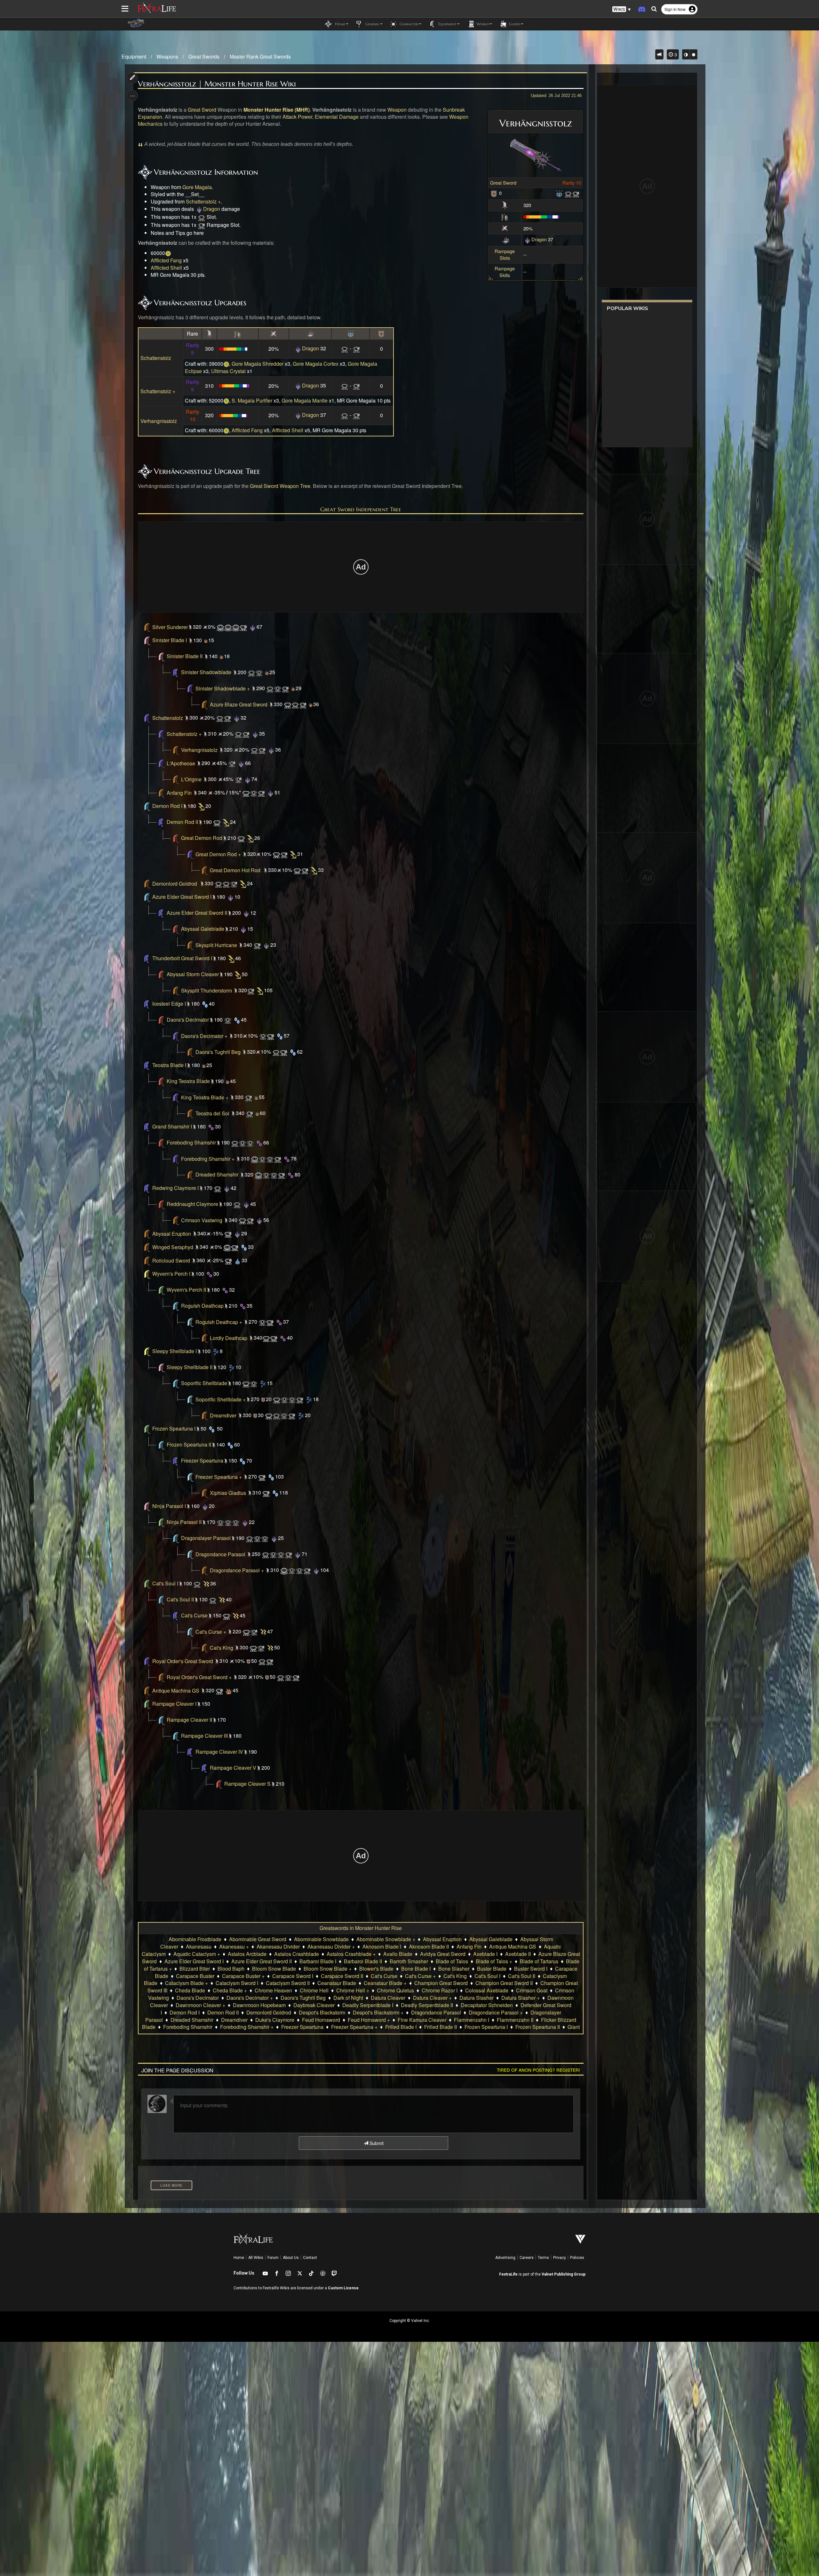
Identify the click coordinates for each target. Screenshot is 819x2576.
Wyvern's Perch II (186, 1290)
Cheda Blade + (230, 1990)
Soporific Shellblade (204, 1383)
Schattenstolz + (203, 201)
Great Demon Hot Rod (235, 870)
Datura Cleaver (388, 1998)
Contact (310, 2258)
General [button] (372, 24)
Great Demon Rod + (218, 854)
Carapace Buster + (243, 1976)
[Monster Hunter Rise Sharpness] (505, 216)
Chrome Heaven (273, 1990)
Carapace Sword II (342, 1976)
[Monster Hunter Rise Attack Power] (505, 205)
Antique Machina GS (176, 1691)
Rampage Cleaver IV (219, 1752)
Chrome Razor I (440, 1990)
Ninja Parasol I (169, 1506)
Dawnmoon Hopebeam (259, 2005)
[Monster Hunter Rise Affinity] (505, 228)
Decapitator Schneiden (487, 2005)
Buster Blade (492, 1969)
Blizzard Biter (195, 1969)
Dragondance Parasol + (237, 1570)
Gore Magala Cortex (316, 364)
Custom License (343, 2288)
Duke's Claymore (275, 2020)
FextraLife (508, 2274)
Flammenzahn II (515, 2020)
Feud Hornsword (321, 2020)
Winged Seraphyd (173, 1247)
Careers (527, 2258)
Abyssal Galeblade (203, 929)
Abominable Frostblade (195, 1939)
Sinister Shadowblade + (223, 688)
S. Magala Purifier (252, 400)
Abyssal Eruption (172, 1234)
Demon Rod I (167, 806)
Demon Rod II (182, 822)
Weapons (167, 56)
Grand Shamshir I (172, 1127)
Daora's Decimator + (204, 1036)
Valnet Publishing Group (564, 2274)
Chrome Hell (314, 1990)
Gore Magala (197, 187)
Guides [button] (514, 24)
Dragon (539, 239)
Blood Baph (231, 1969)
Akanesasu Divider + (331, 1946)
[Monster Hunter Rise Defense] (494, 193)
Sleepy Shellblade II (190, 1367)
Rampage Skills (505, 272)
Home (239, 2258)
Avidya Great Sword (443, 1954)
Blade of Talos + (494, 1961)
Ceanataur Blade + (385, 1983)
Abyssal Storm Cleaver (193, 974)
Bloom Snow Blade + (328, 1969)
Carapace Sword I (293, 1976)
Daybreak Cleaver (314, 2005)
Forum (273, 2258)
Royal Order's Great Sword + (199, 1677)
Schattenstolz (156, 358)
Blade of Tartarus (539, 1961)
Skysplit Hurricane (216, 945)
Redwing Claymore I (175, 1188)
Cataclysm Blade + (187, 1983)
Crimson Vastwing (202, 1220)
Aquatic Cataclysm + (197, 1954)
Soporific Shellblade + (221, 1399)
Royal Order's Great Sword (183, 1661)
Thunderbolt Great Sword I (182, 958)
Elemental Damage (337, 117)
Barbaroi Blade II (363, 1961)
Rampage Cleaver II (189, 1720)
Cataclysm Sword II (288, 1983)
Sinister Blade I (170, 640)
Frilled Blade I (401, 2027)
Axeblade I (485, 1954)
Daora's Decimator (188, 1020)
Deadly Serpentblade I (368, 2005)
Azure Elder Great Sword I (182, 897)
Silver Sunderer (170, 627)
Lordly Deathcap (229, 1338)
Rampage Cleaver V (233, 1768)
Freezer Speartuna (202, 1461)
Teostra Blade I (169, 1065)
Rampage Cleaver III (204, 1736)
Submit (376, 2143)
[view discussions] (659, 54)
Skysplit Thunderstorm (207, 990)
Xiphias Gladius (228, 1493)
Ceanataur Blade (337, 1983)
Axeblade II (518, 1954)
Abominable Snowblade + (386, 1939)
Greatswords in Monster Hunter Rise (361, 1928)
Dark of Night (348, 1998)
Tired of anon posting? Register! (538, 2070)
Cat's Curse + (211, 1632)
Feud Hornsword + (369, 2020)
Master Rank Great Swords (260, 56)
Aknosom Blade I (382, 1946)
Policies (577, 2258)
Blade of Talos (452, 1961)
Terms (543, 2258)
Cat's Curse (194, 1616)
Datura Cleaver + (432, 1998)
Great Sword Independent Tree (361, 509)
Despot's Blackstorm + (378, 2012)
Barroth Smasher (409, 1961)
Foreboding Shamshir (191, 1143)
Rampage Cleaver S (247, 1784)
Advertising (505, 2258)
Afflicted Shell (166, 268)
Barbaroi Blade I (318, 1961)
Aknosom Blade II (429, 1946)
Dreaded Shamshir (217, 1175)
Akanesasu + (234, 1946)
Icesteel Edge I (169, 1004)
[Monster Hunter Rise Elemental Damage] (505, 239)
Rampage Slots (505, 254)
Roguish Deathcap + (219, 1322)
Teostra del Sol (212, 1113)
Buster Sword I (531, 1969)
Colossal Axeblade (487, 1990)
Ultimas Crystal (228, 371)
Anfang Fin (179, 793)
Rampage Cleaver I (174, 1704)
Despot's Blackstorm (322, 2012)
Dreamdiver (223, 1415)
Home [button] (339, 24)
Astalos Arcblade (247, 1954)
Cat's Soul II (180, 1600)
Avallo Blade (398, 1954)
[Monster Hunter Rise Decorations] (559, 193)
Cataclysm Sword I (237, 1983)
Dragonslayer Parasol (206, 1538)
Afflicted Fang (166, 260)
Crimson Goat (532, 1990)
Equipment (134, 56)
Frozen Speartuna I (174, 1429)
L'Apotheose (181, 763)
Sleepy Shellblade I (175, 1351)
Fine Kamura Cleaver (422, 2020)
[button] (622, 9)
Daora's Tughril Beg (218, 1052)
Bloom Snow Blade (274, 1969)
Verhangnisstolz (159, 421)
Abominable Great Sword (258, 1939)
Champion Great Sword (441, 1983)
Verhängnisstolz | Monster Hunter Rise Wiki (217, 84)
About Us (291, 2258)
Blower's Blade (376, 1969)
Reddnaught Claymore (192, 1204)
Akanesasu (199, 1946)
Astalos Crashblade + (351, 1954)
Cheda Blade (190, 1990)
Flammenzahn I (472, 2020)
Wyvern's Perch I (171, 1274)
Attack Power (297, 117)
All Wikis (256, 2258)
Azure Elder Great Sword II (197, 913)
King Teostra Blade (188, 1081)
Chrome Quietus (395, 1990)
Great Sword (503, 183)
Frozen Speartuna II (189, 1445)
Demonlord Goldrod (175, 884)
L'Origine (191, 779)
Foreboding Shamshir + (208, 1159)
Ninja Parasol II (184, 1522)
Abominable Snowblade (321, 1939)
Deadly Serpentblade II (427, 2005)
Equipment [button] (447, 24)
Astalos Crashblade (297, 1954)
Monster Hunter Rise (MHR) (277, 110)
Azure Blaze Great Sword (239, 704)
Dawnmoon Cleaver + (200, 2005)
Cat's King (222, 1648)
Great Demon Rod (202, 838)
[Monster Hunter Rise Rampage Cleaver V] (219, 1784)
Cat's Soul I (165, 1584)
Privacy (560, 2258)
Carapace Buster (195, 1976)
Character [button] (408, 24)
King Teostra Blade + (205, 1097)
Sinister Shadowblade (206, 672)
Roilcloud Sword (171, 1260)
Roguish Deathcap (202, 1306)
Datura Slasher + (521, 1998)
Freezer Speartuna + (219, 1477)
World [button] (482, 24)
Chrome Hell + (353, 1990)
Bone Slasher (454, 1969)
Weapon (397, 110)
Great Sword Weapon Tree (280, 486)
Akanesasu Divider (278, 1946)
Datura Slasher (477, 1998)
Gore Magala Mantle (305, 400)
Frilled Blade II (441, 2027)
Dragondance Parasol (220, 1554)
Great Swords (204, 56)
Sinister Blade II (185, 656)
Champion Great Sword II (504, 1983)
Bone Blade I (416, 1969)
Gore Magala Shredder (258, 364)
